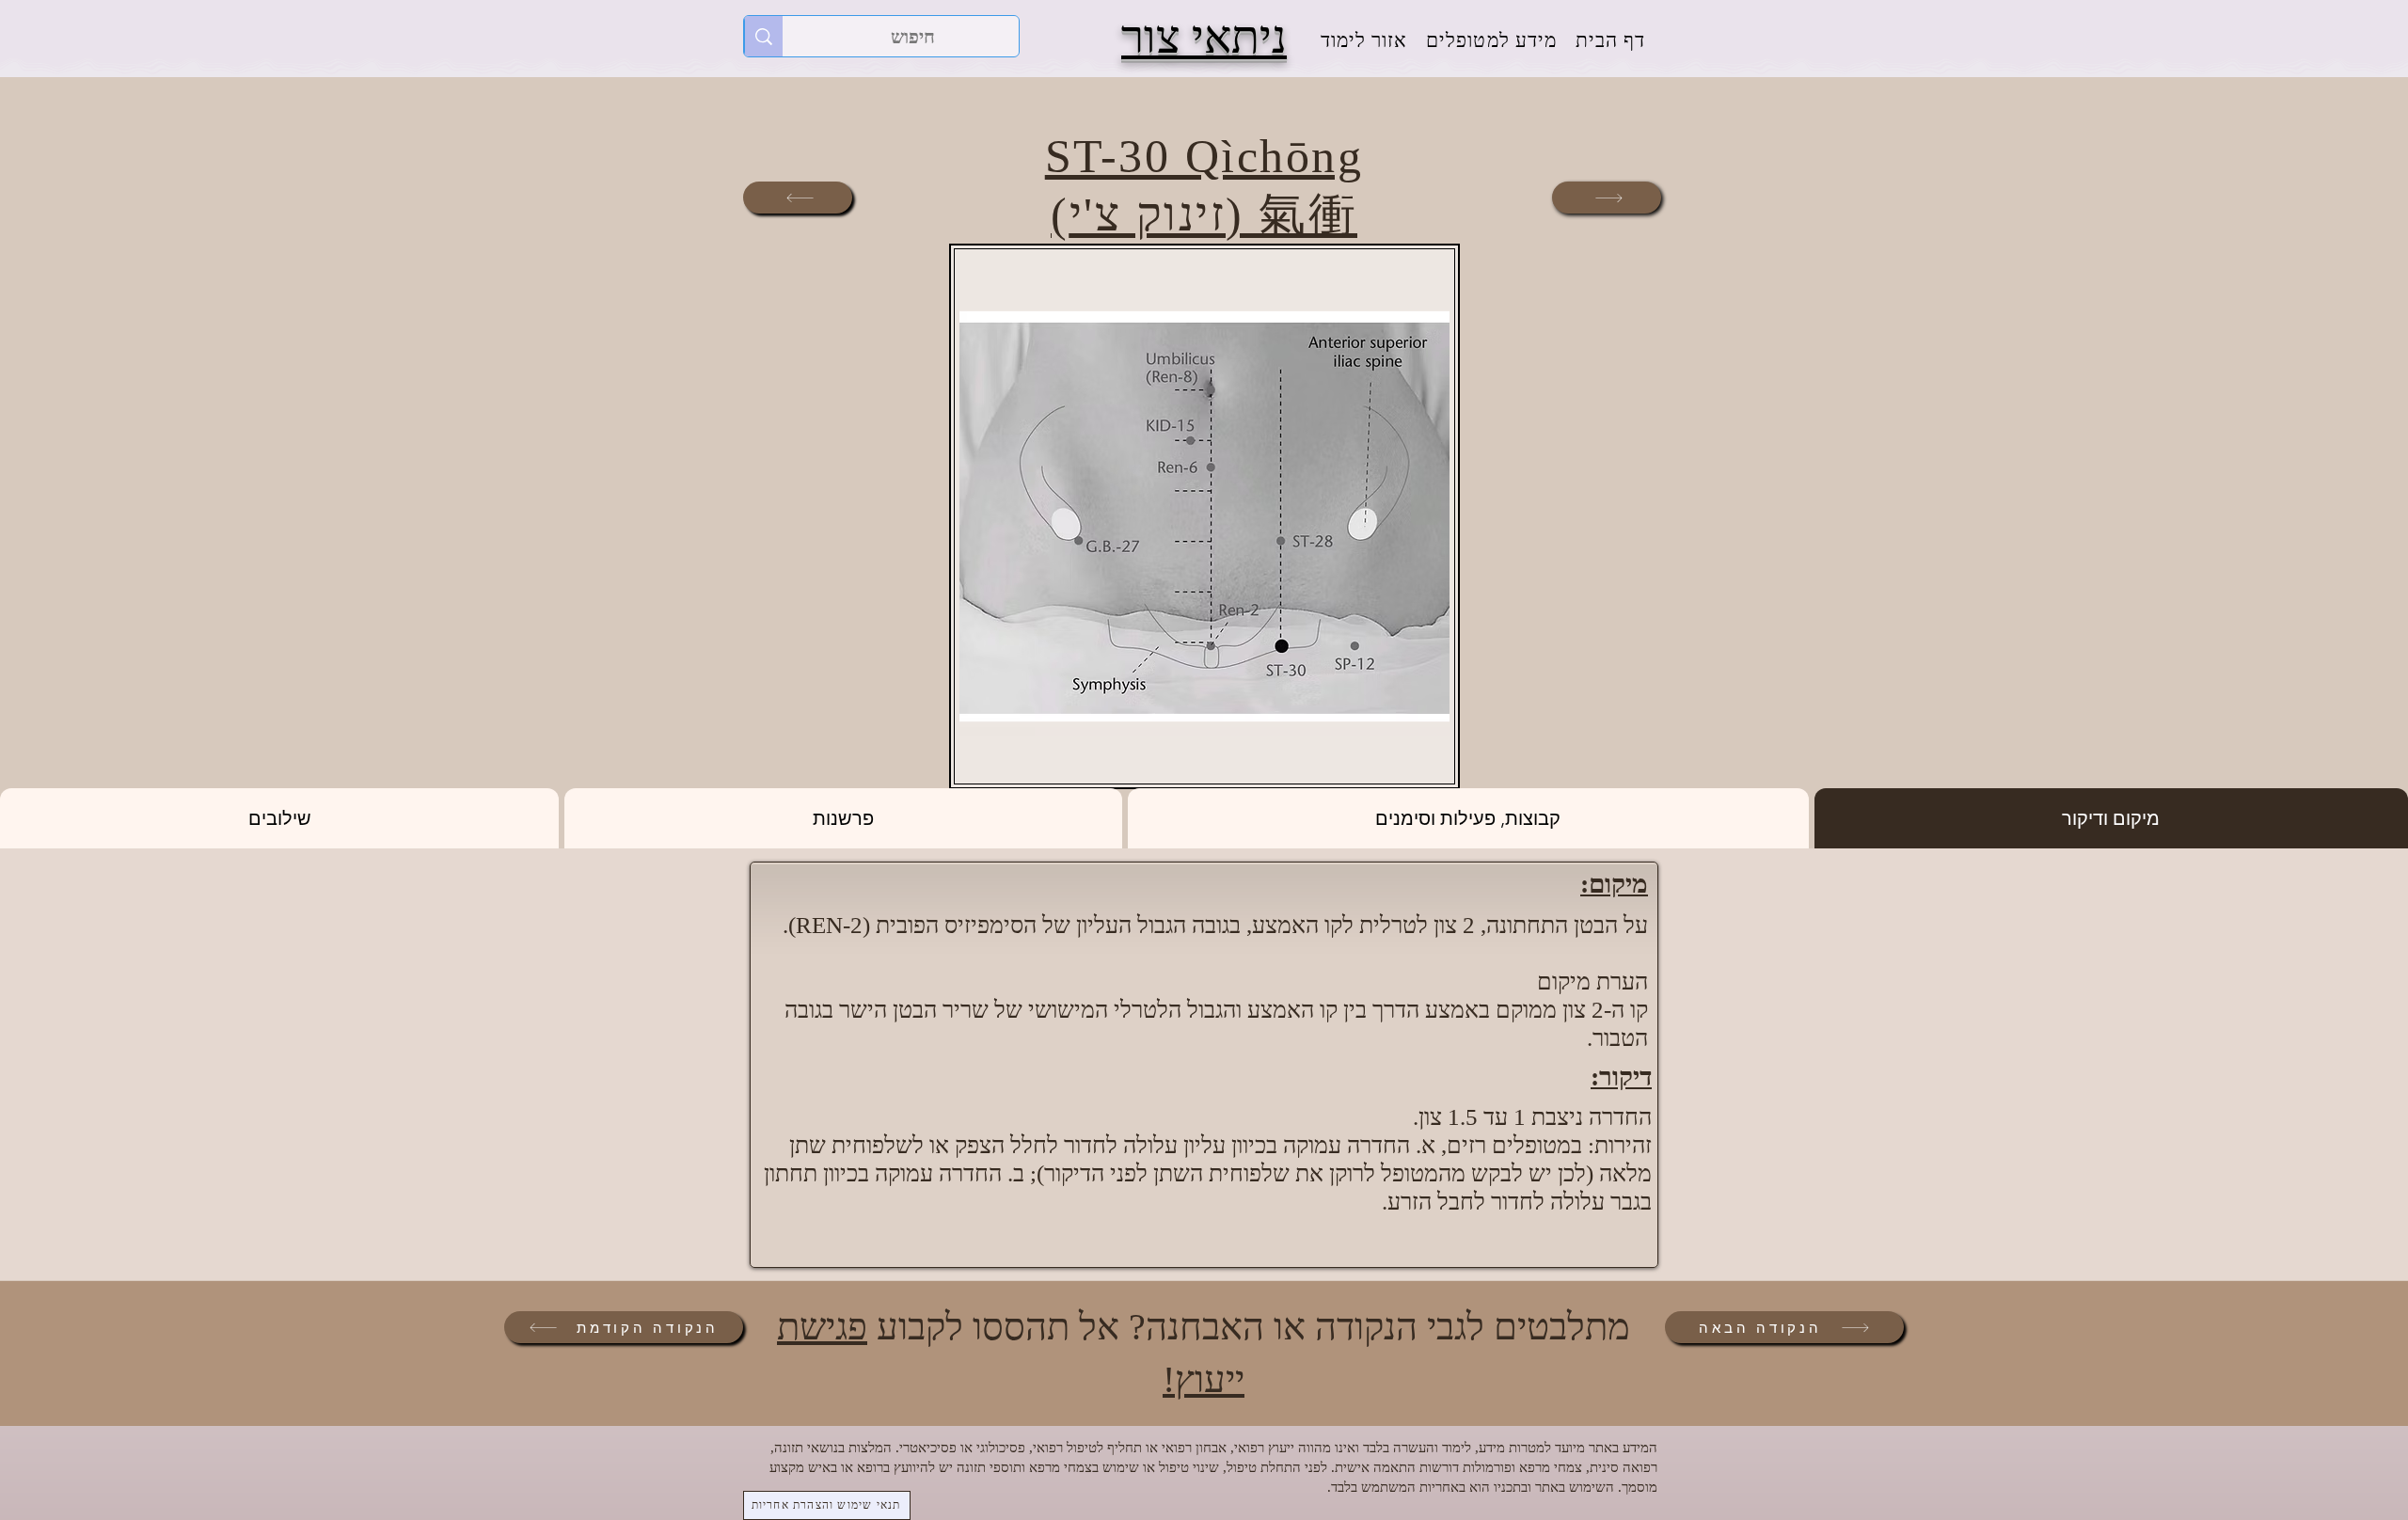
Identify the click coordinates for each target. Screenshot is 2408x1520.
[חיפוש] (763, 36)
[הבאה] (1607, 198)
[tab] (2111, 818)
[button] (1491, 41)
